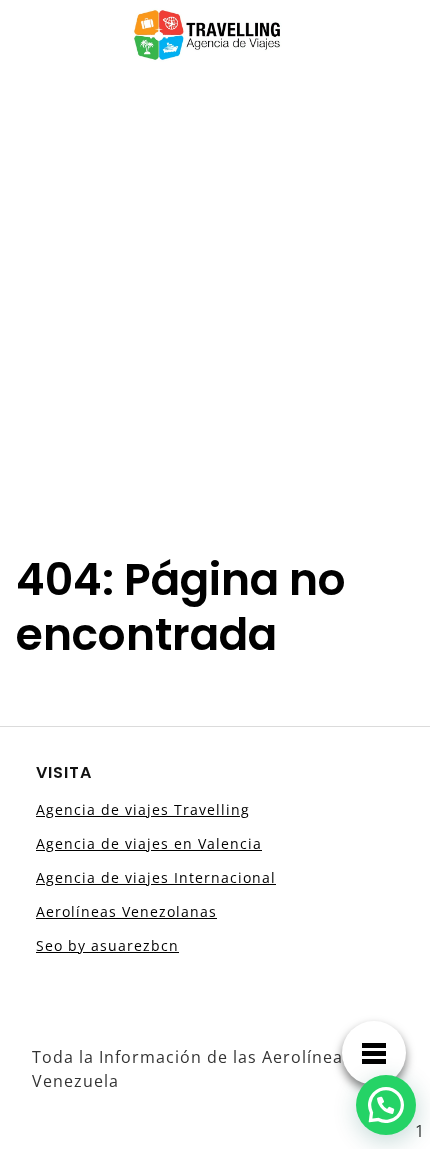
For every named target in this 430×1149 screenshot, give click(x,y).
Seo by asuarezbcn (107, 945)
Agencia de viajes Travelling (143, 809)
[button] (386, 1105)
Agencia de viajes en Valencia (149, 843)
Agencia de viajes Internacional (156, 877)
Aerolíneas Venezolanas (126, 911)
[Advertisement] (215, 295)
